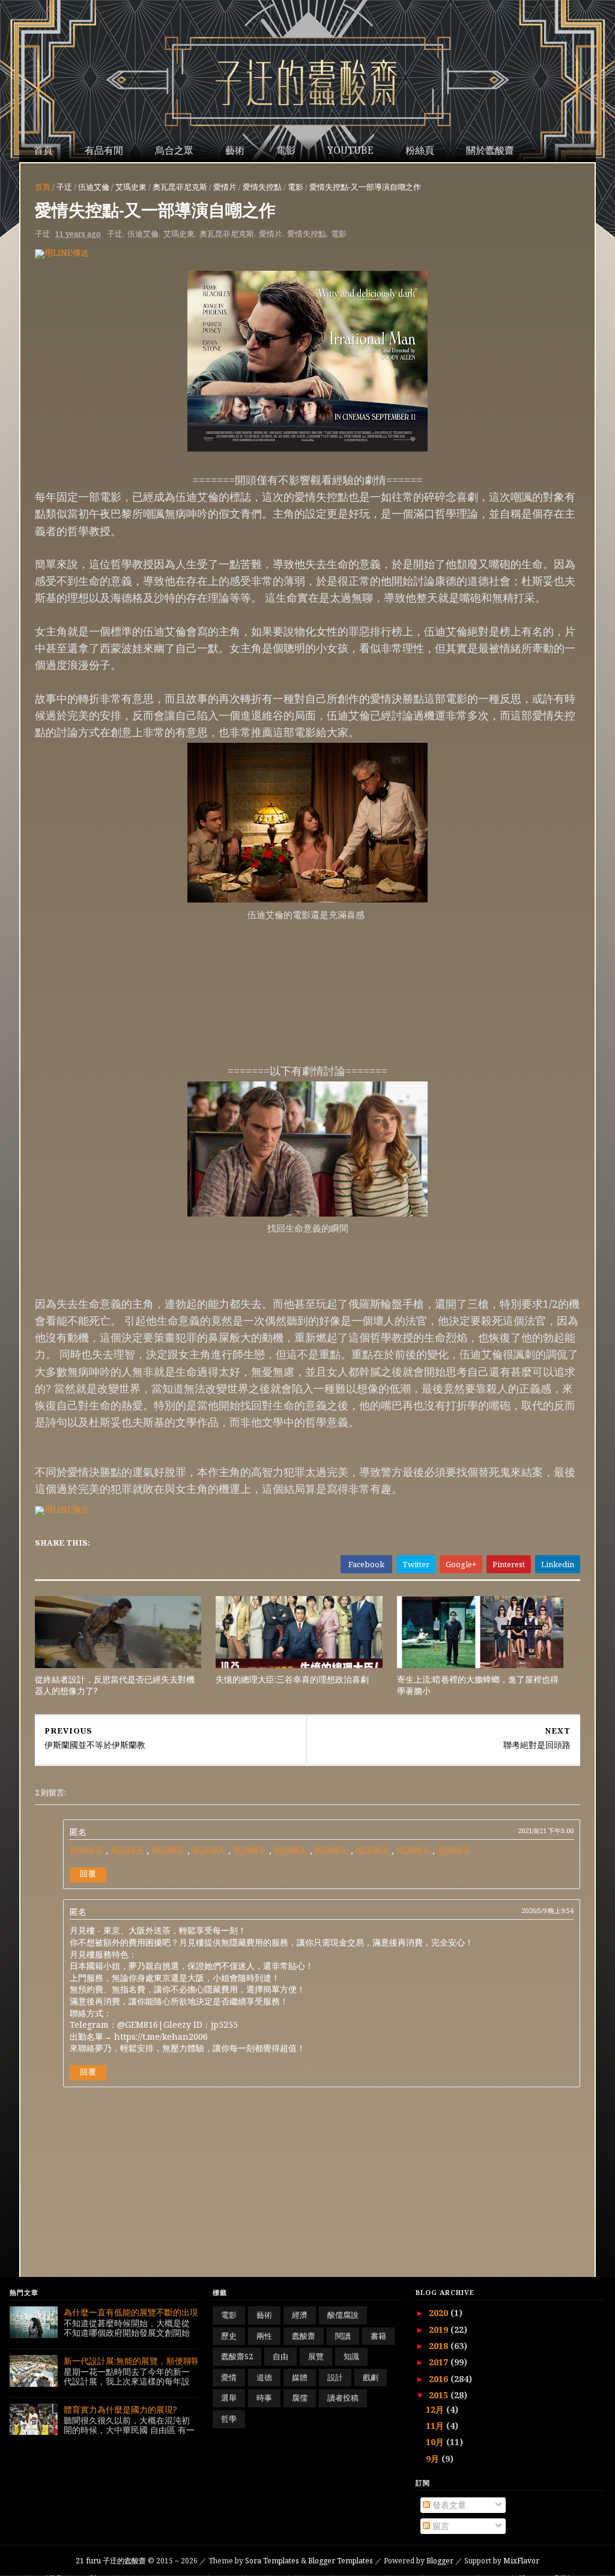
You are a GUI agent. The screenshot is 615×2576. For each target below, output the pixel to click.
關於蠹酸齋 (490, 150)
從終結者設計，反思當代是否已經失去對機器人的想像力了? (115, 1685)
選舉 (229, 2398)
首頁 (43, 150)
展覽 (316, 2356)
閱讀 (343, 2336)
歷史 (229, 2336)
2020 (440, 2313)
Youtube (350, 150)
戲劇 (371, 2377)
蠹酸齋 (304, 2336)
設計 (335, 2377)
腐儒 (300, 2398)
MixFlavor (521, 2561)
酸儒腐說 (343, 2315)
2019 (440, 2330)
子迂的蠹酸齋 (112, 2561)
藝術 (235, 150)
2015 (440, 2395)
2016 (440, 2379)
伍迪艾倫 (94, 187)
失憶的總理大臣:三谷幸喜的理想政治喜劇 (292, 1679)
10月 (436, 2442)
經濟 (300, 2315)
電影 (286, 150)
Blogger (440, 2561)
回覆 (88, 1873)
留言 (440, 2526)
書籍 (378, 2336)
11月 (436, 2426)
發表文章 (448, 2505)
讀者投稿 (343, 2398)
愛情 (229, 2377)
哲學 (229, 2419)
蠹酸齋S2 (237, 2356)
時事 (264, 2398)
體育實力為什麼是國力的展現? (120, 2409)
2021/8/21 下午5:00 (546, 1831)
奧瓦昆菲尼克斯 (180, 187)
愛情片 (225, 187)
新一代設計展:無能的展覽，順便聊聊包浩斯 (144, 2361)
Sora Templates (272, 2561)
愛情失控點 (262, 187)
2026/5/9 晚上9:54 (547, 1910)
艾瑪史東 (131, 187)
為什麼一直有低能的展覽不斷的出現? (133, 2312)
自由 (280, 2356)
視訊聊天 (86, 1850)
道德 (264, 2377)
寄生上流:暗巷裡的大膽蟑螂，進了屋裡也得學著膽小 (478, 1685)
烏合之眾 (174, 150)
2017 (440, 2362)
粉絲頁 (420, 150)
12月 (436, 2409)
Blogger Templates (341, 2561)
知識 (351, 2356)
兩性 (264, 2336)
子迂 (64, 187)
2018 (440, 2346)
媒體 (300, 2377)
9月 (434, 2459)
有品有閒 (104, 150)
